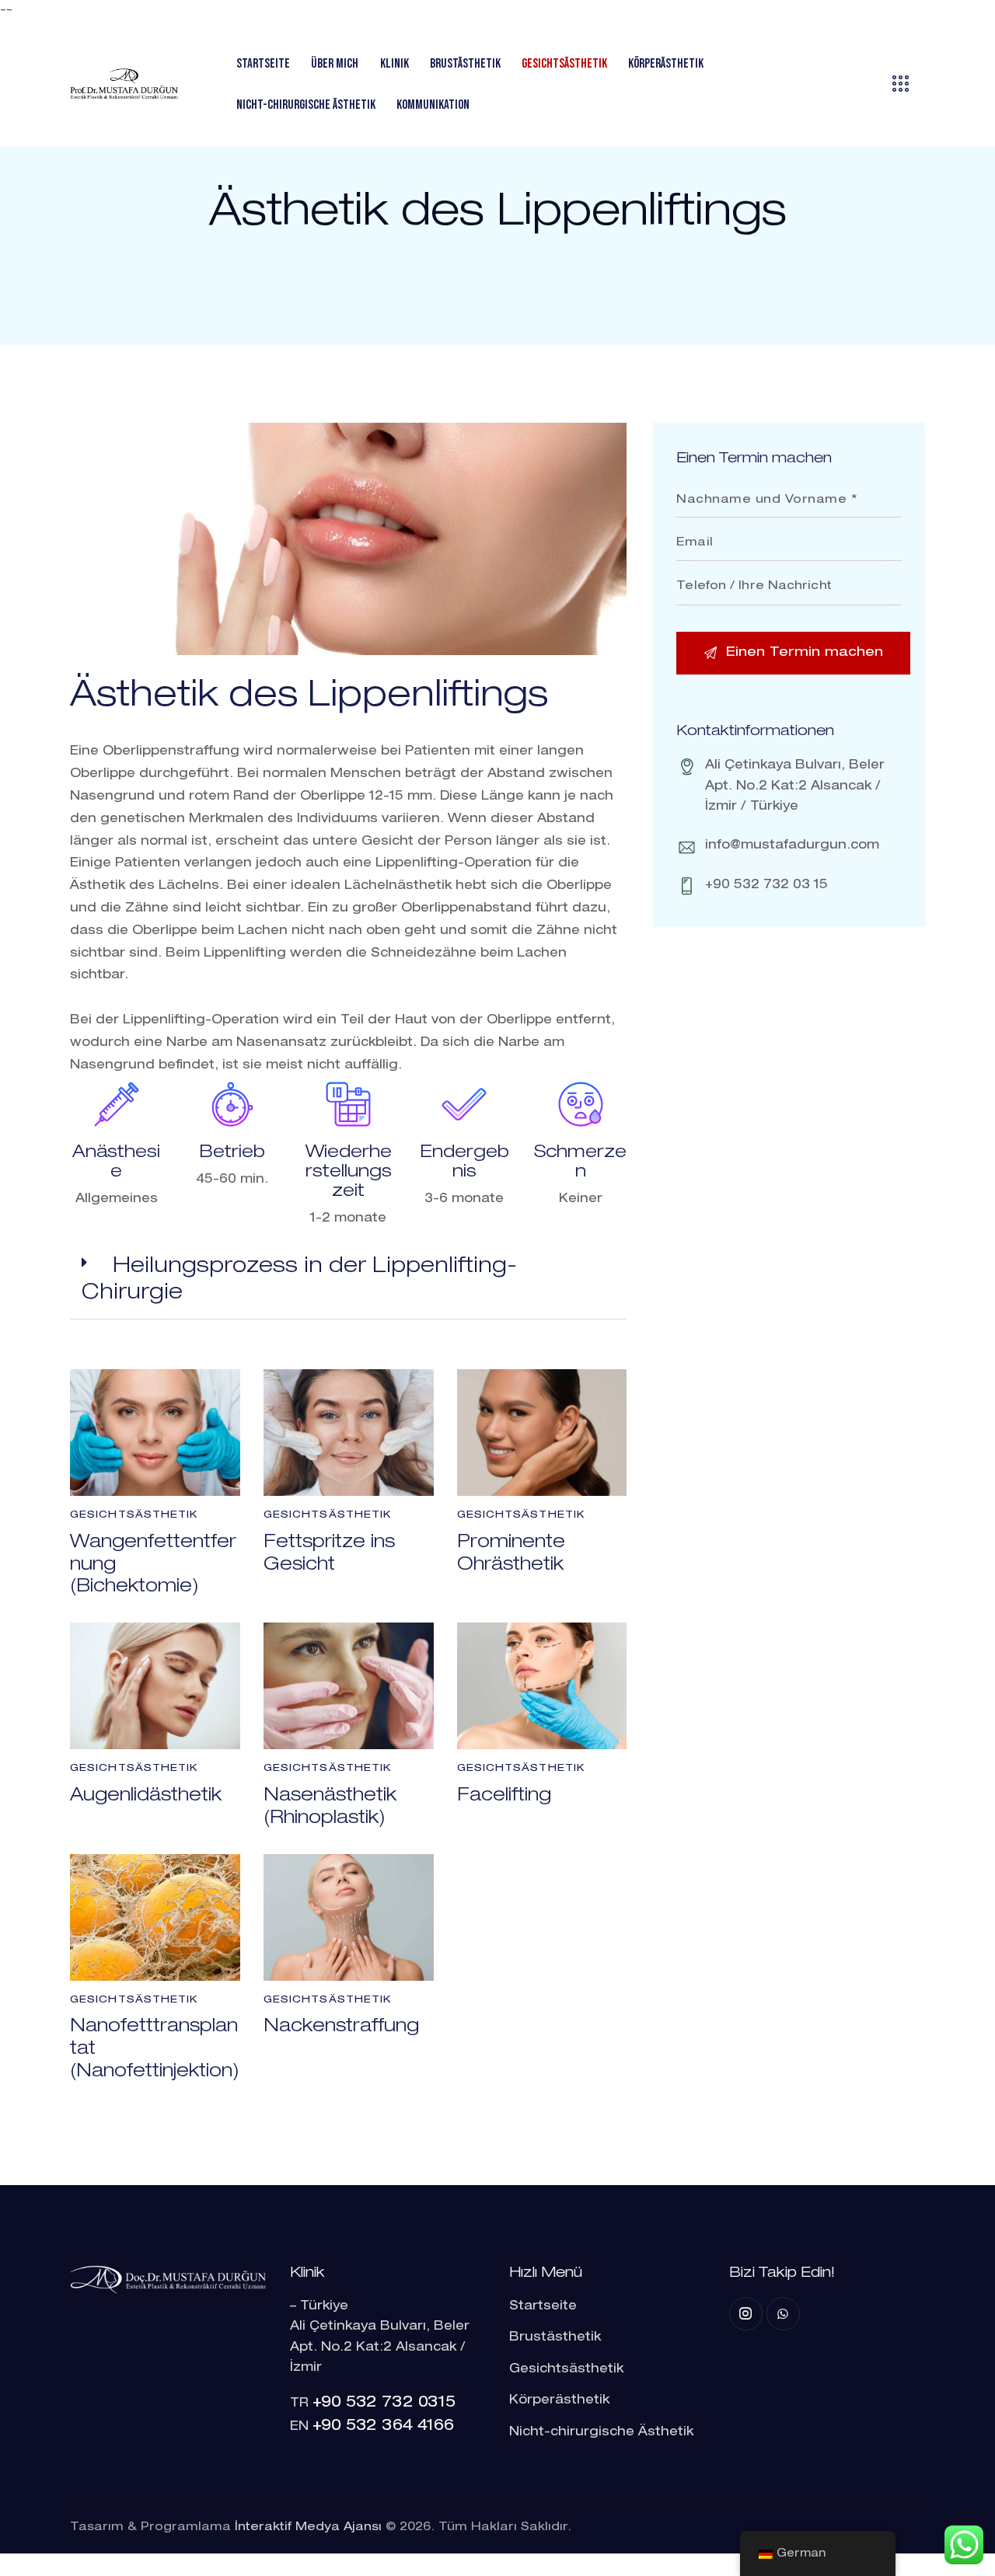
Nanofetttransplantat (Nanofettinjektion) (155, 2050)
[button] (348, 1281)
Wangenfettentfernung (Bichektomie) (153, 1566)
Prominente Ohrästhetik (511, 1555)
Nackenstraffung (341, 2027)
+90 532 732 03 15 (766, 886)
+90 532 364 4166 (383, 2427)
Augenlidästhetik (146, 1797)
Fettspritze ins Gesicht (329, 1555)
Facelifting (504, 1797)
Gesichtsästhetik (134, 1516)
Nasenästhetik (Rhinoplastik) (330, 1808)
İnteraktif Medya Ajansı (308, 2527)
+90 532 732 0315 (384, 2403)
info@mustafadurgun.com (792, 846)
